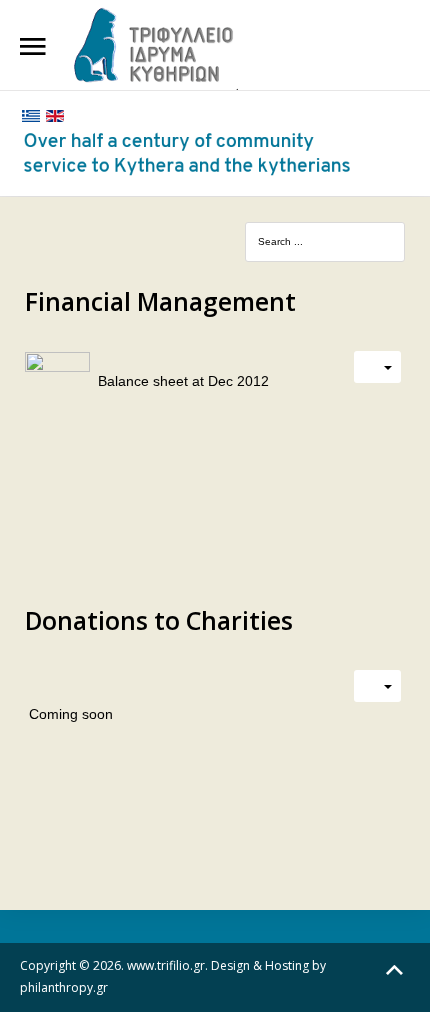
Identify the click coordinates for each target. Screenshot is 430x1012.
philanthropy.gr (64, 987)
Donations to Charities (159, 620)
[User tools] (377, 367)
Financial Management (160, 301)
